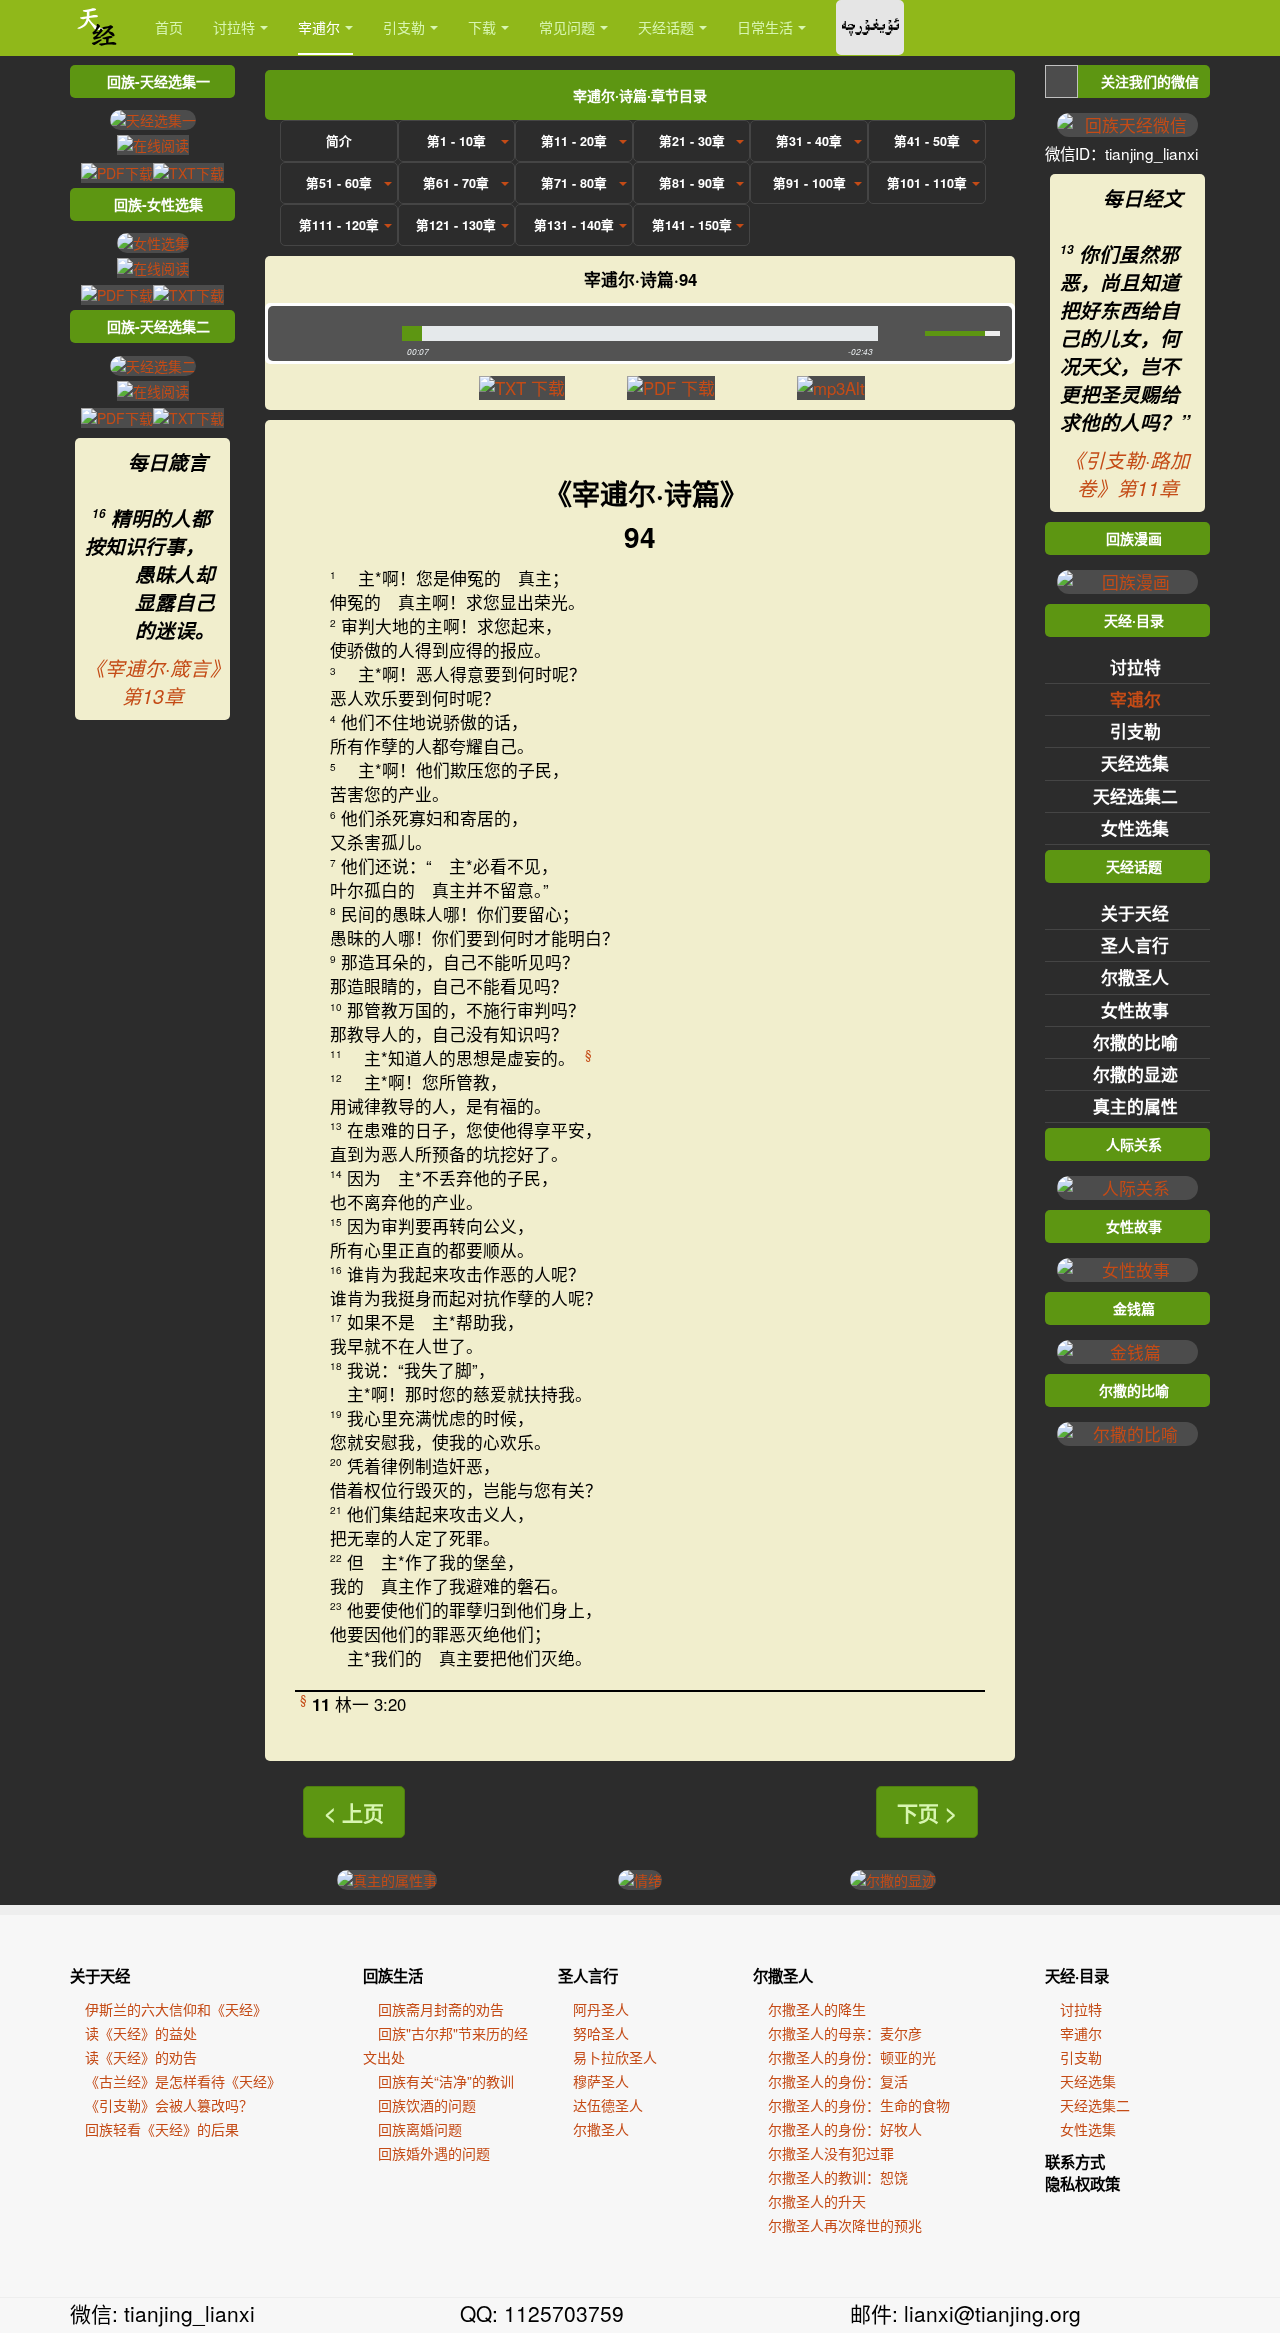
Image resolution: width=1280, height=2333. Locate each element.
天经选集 (1135, 763)
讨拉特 (234, 27)
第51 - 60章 (339, 183)
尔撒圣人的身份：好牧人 (845, 2129)
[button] (330, 333)
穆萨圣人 (601, 2081)
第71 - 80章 (574, 183)
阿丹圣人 (601, 2009)
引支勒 (404, 27)
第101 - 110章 (927, 183)
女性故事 (1135, 1010)
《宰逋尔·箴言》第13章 (152, 682)
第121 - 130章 (456, 225)
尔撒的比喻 (1135, 1042)
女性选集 (1135, 828)
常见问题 (567, 27)
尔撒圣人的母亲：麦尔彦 (845, 2033)
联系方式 (1075, 2162)
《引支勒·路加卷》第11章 (1127, 474)
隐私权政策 (1082, 2184)
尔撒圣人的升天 (817, 2201)
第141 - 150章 (692, 225)
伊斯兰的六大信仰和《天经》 (176, 2009)
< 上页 (354, 1812)
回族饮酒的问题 (427, 2105)
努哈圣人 (601, 2033)
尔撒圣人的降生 (817, 2009)
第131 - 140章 (574, 225)
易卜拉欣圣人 (615, 2057)
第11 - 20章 (574, 141)
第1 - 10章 (456, 141)
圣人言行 (1135, 945)
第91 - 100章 (809, 183)
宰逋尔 (319, 27)
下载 (482, 27)
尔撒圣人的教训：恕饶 (838, 2177)
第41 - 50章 (927, 141)
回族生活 (393, 1976)
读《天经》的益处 (141, 2033)
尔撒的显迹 (1135, 1074)
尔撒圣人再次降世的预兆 (845, 2225)
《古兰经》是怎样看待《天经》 (183, 2081)
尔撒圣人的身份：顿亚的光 (852, 2057)
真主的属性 (1135, 1106)
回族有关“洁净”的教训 (446, 2081)
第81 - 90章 (692, 183)
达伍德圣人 (608, 2105)
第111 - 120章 (339, 225)
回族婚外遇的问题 (434, 2153)
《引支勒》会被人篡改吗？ (169, 2105)
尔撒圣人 (1135, 977)
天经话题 (666, 27)
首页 (169, 27)
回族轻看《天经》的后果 (162, 2129)
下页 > (927, 1812)
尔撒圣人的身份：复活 (838, 2081)
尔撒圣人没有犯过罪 (831, 2153)
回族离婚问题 (420, 2129)
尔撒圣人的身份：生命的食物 (859, 2105)
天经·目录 (1077, 1976)
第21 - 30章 (692, 141)
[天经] (97, 27)
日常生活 (765, 27)
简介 (339, 141)
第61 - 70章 (456, 183)
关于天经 (1135, 913)
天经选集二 (1135, 796)
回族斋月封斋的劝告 (441, 2009)
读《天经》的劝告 (141, 2057)
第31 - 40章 (809, 141)
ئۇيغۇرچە (870, 27)
